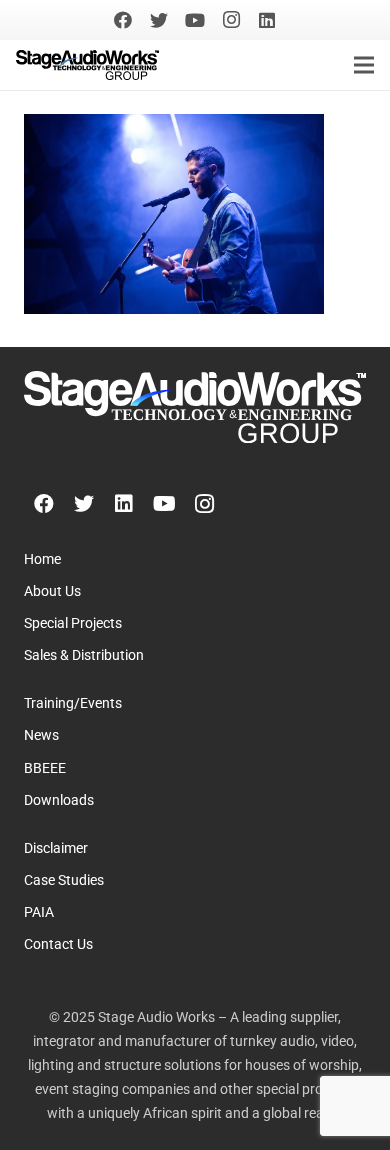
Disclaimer (56, 848)
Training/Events (73, 703)
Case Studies (64, 880)
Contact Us (58, 944)
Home (42, 559)
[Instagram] (231, 20)
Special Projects (73, 623)
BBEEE (45, 768)
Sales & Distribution (84, 655)
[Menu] (364, 65)
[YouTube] (195, 20)
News (41, 735)
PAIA (39, 912)
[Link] (87, 65)
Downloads (59, 800)
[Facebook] (123, 20)
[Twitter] (159, 20)
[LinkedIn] (267, 20)
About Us (52, 591)
